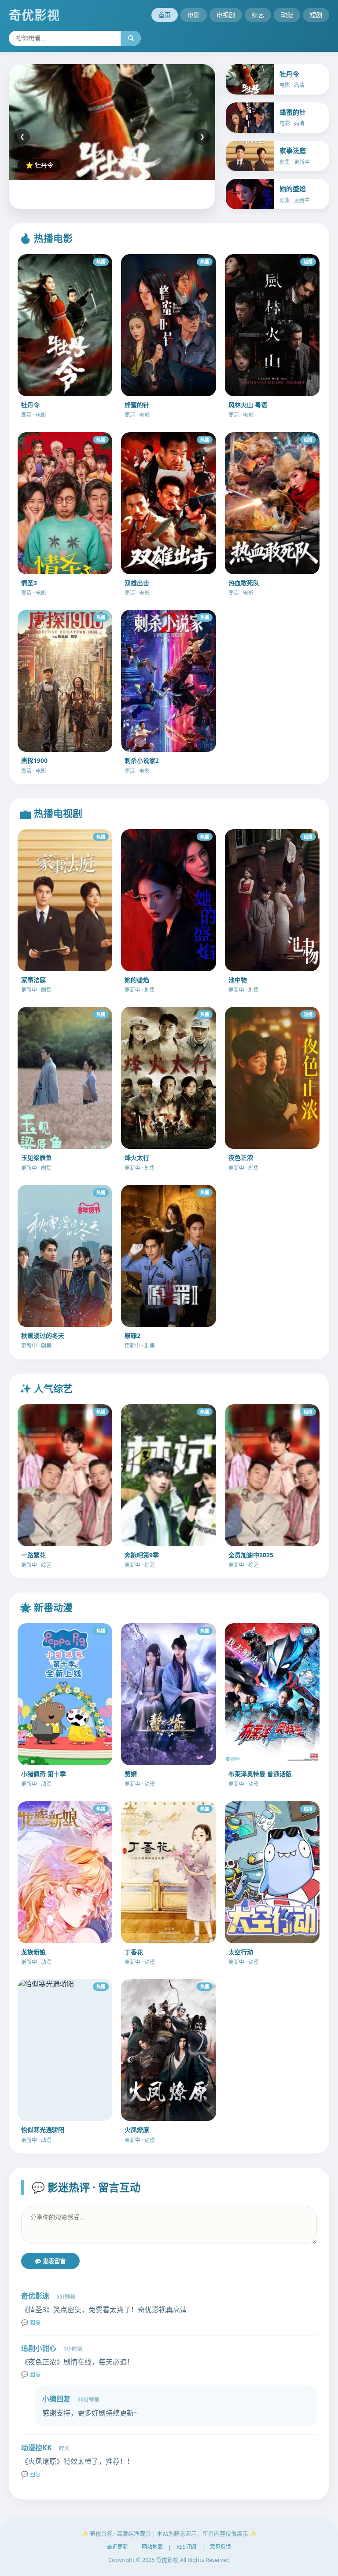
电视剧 (226, 15)
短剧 (316, 15)
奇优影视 (34, 15)
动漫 (287, 15)
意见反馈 (220, 2547)
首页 (165, 15)
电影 (194, 15)
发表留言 (53, 2261)
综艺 (258, 15)
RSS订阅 (186, 2547)
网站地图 (152, 2547)
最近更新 (118, 2547)
